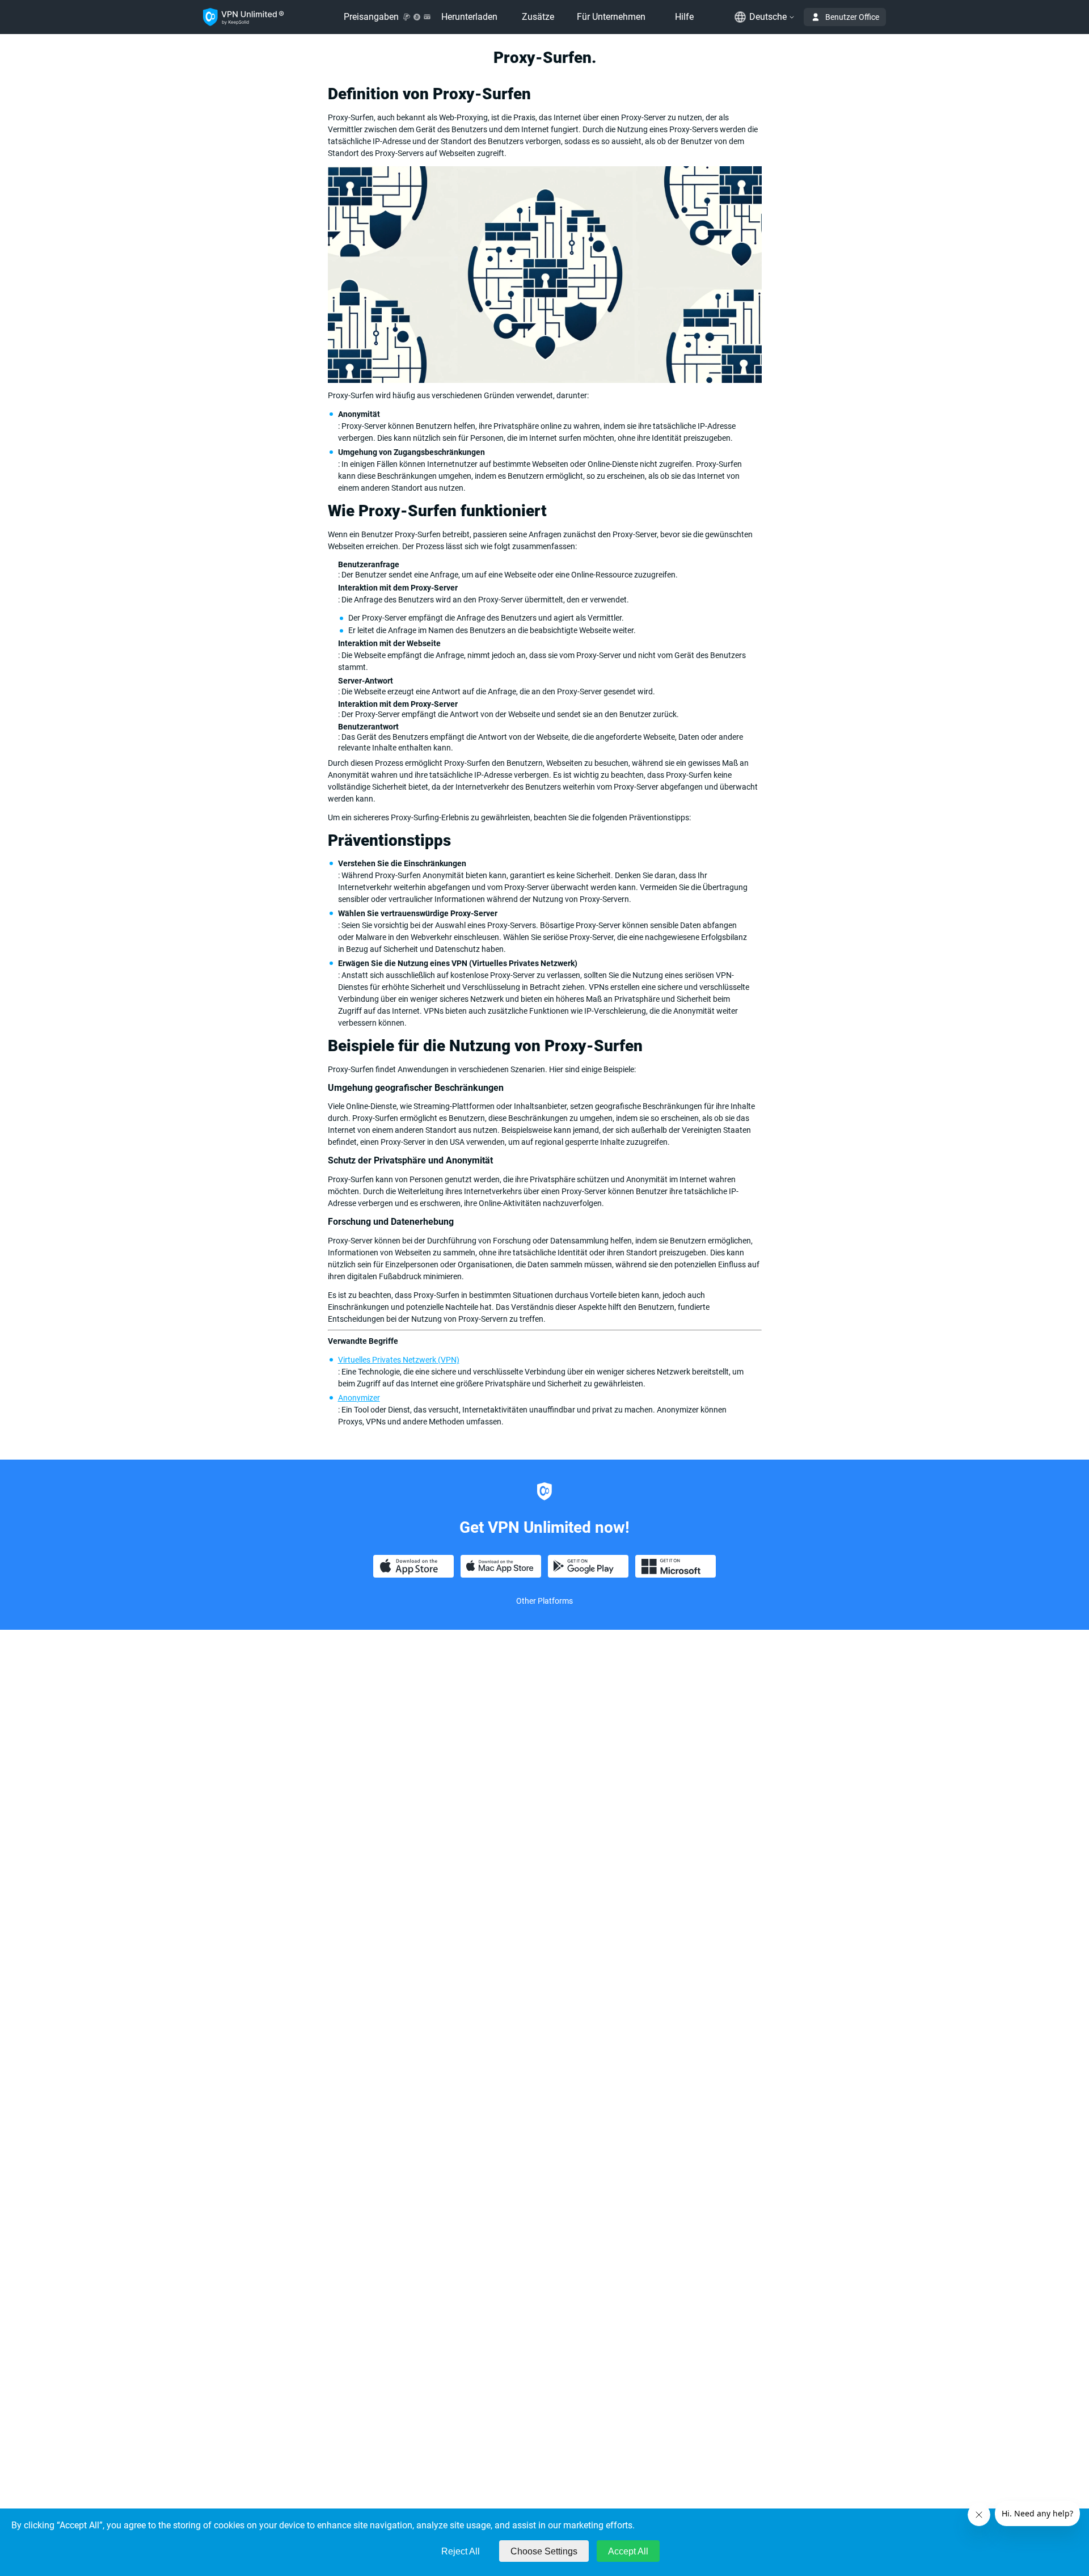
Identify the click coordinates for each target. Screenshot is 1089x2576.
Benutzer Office (852, 17)
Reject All (461, 2551)
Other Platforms (544, 1601)
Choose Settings (544, 2551)
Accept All (628, 2551)
